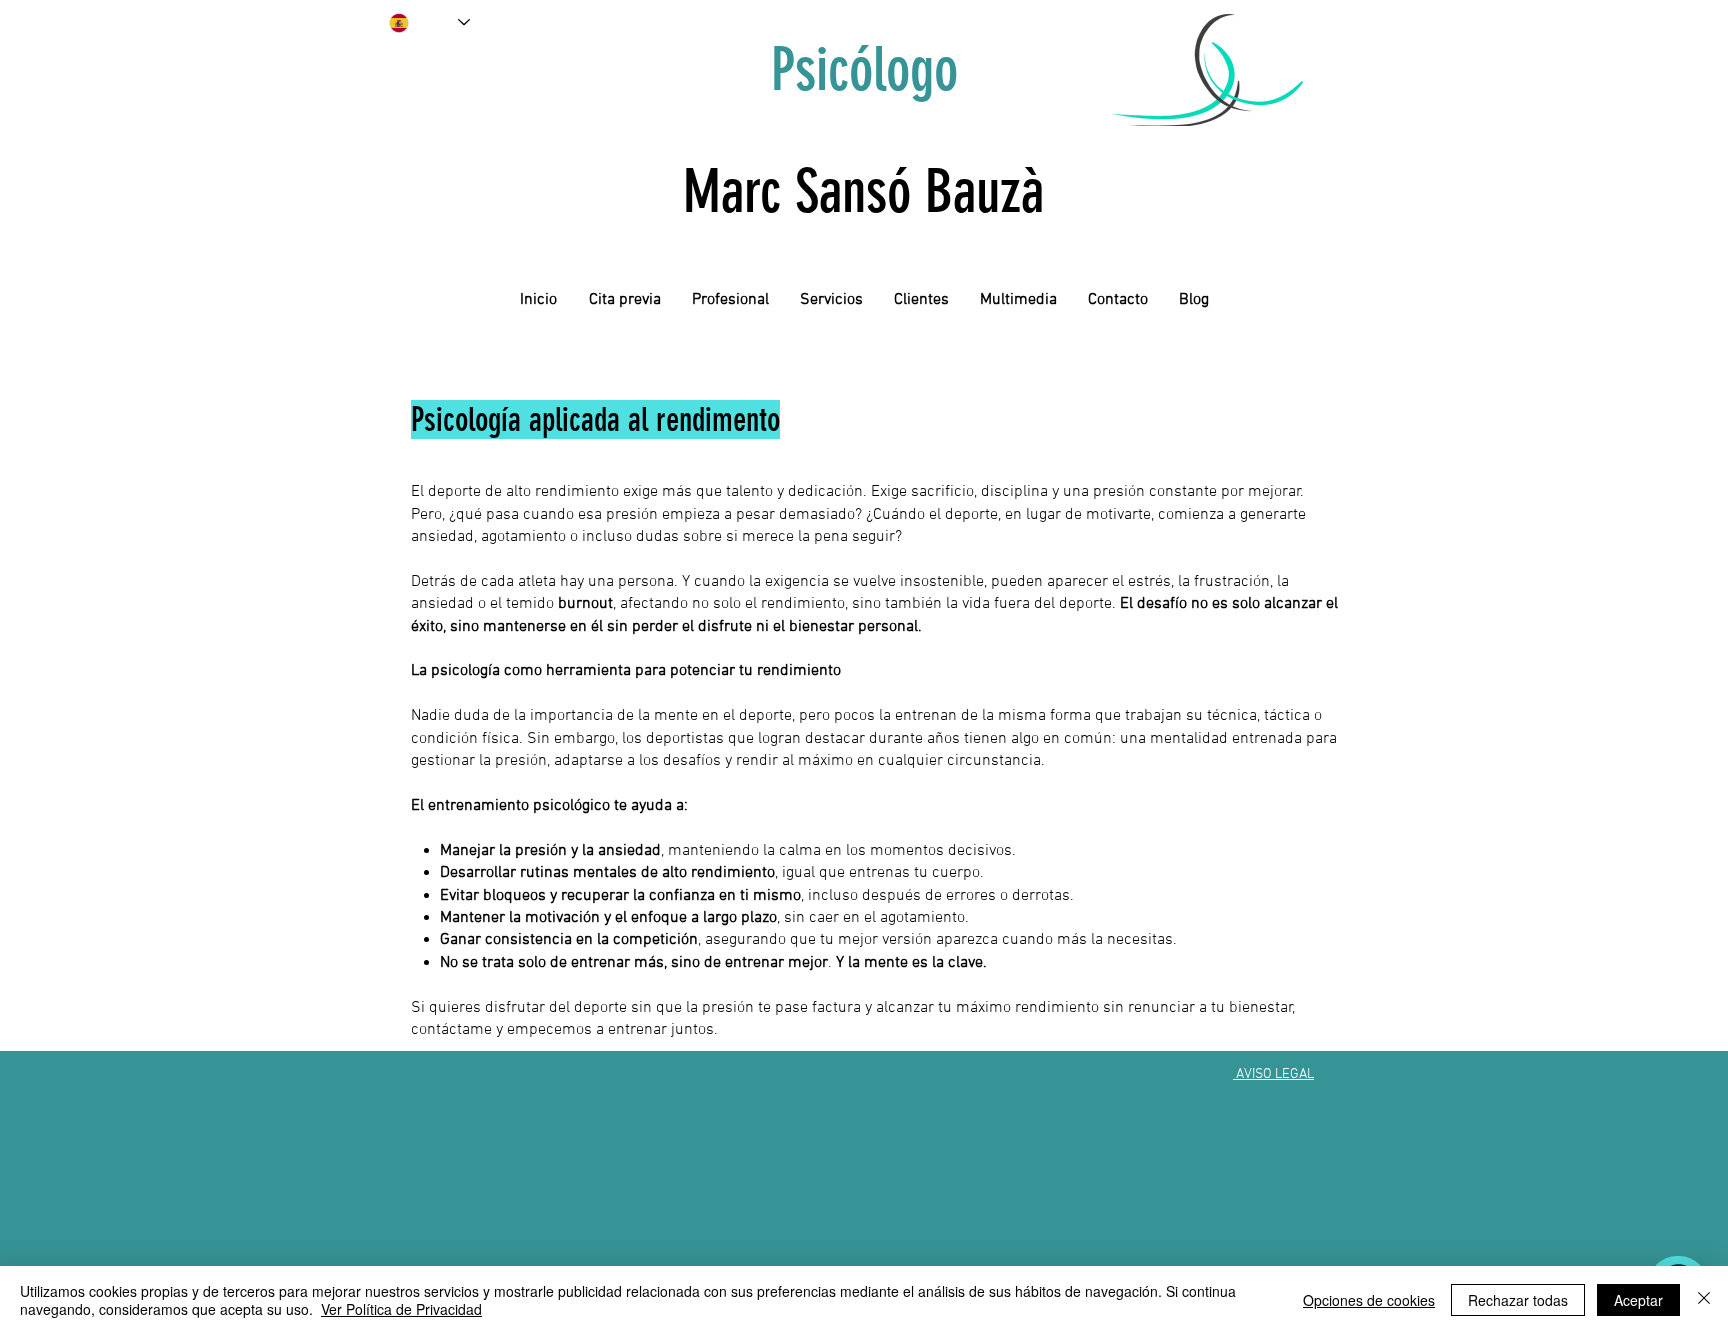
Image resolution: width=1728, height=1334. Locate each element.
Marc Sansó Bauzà (863, 191)
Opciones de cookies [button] (1369, 1300)
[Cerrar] (1704, 1300)
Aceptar (1638, 1300)
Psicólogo (864, 69)
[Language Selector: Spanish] (429, 22)
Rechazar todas (1518, 1300)
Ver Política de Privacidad (401, 1309)
